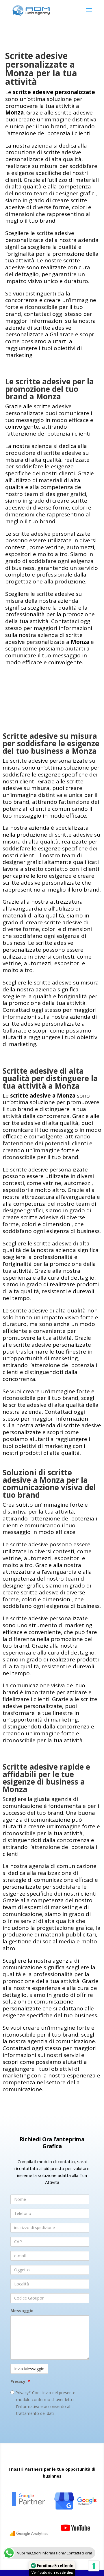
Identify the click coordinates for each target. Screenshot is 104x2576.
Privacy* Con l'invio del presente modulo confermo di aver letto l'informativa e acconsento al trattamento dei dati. (45, 2403)
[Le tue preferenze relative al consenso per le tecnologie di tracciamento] (94, 2566)
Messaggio (22, 2311)
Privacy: (20, 2381)
